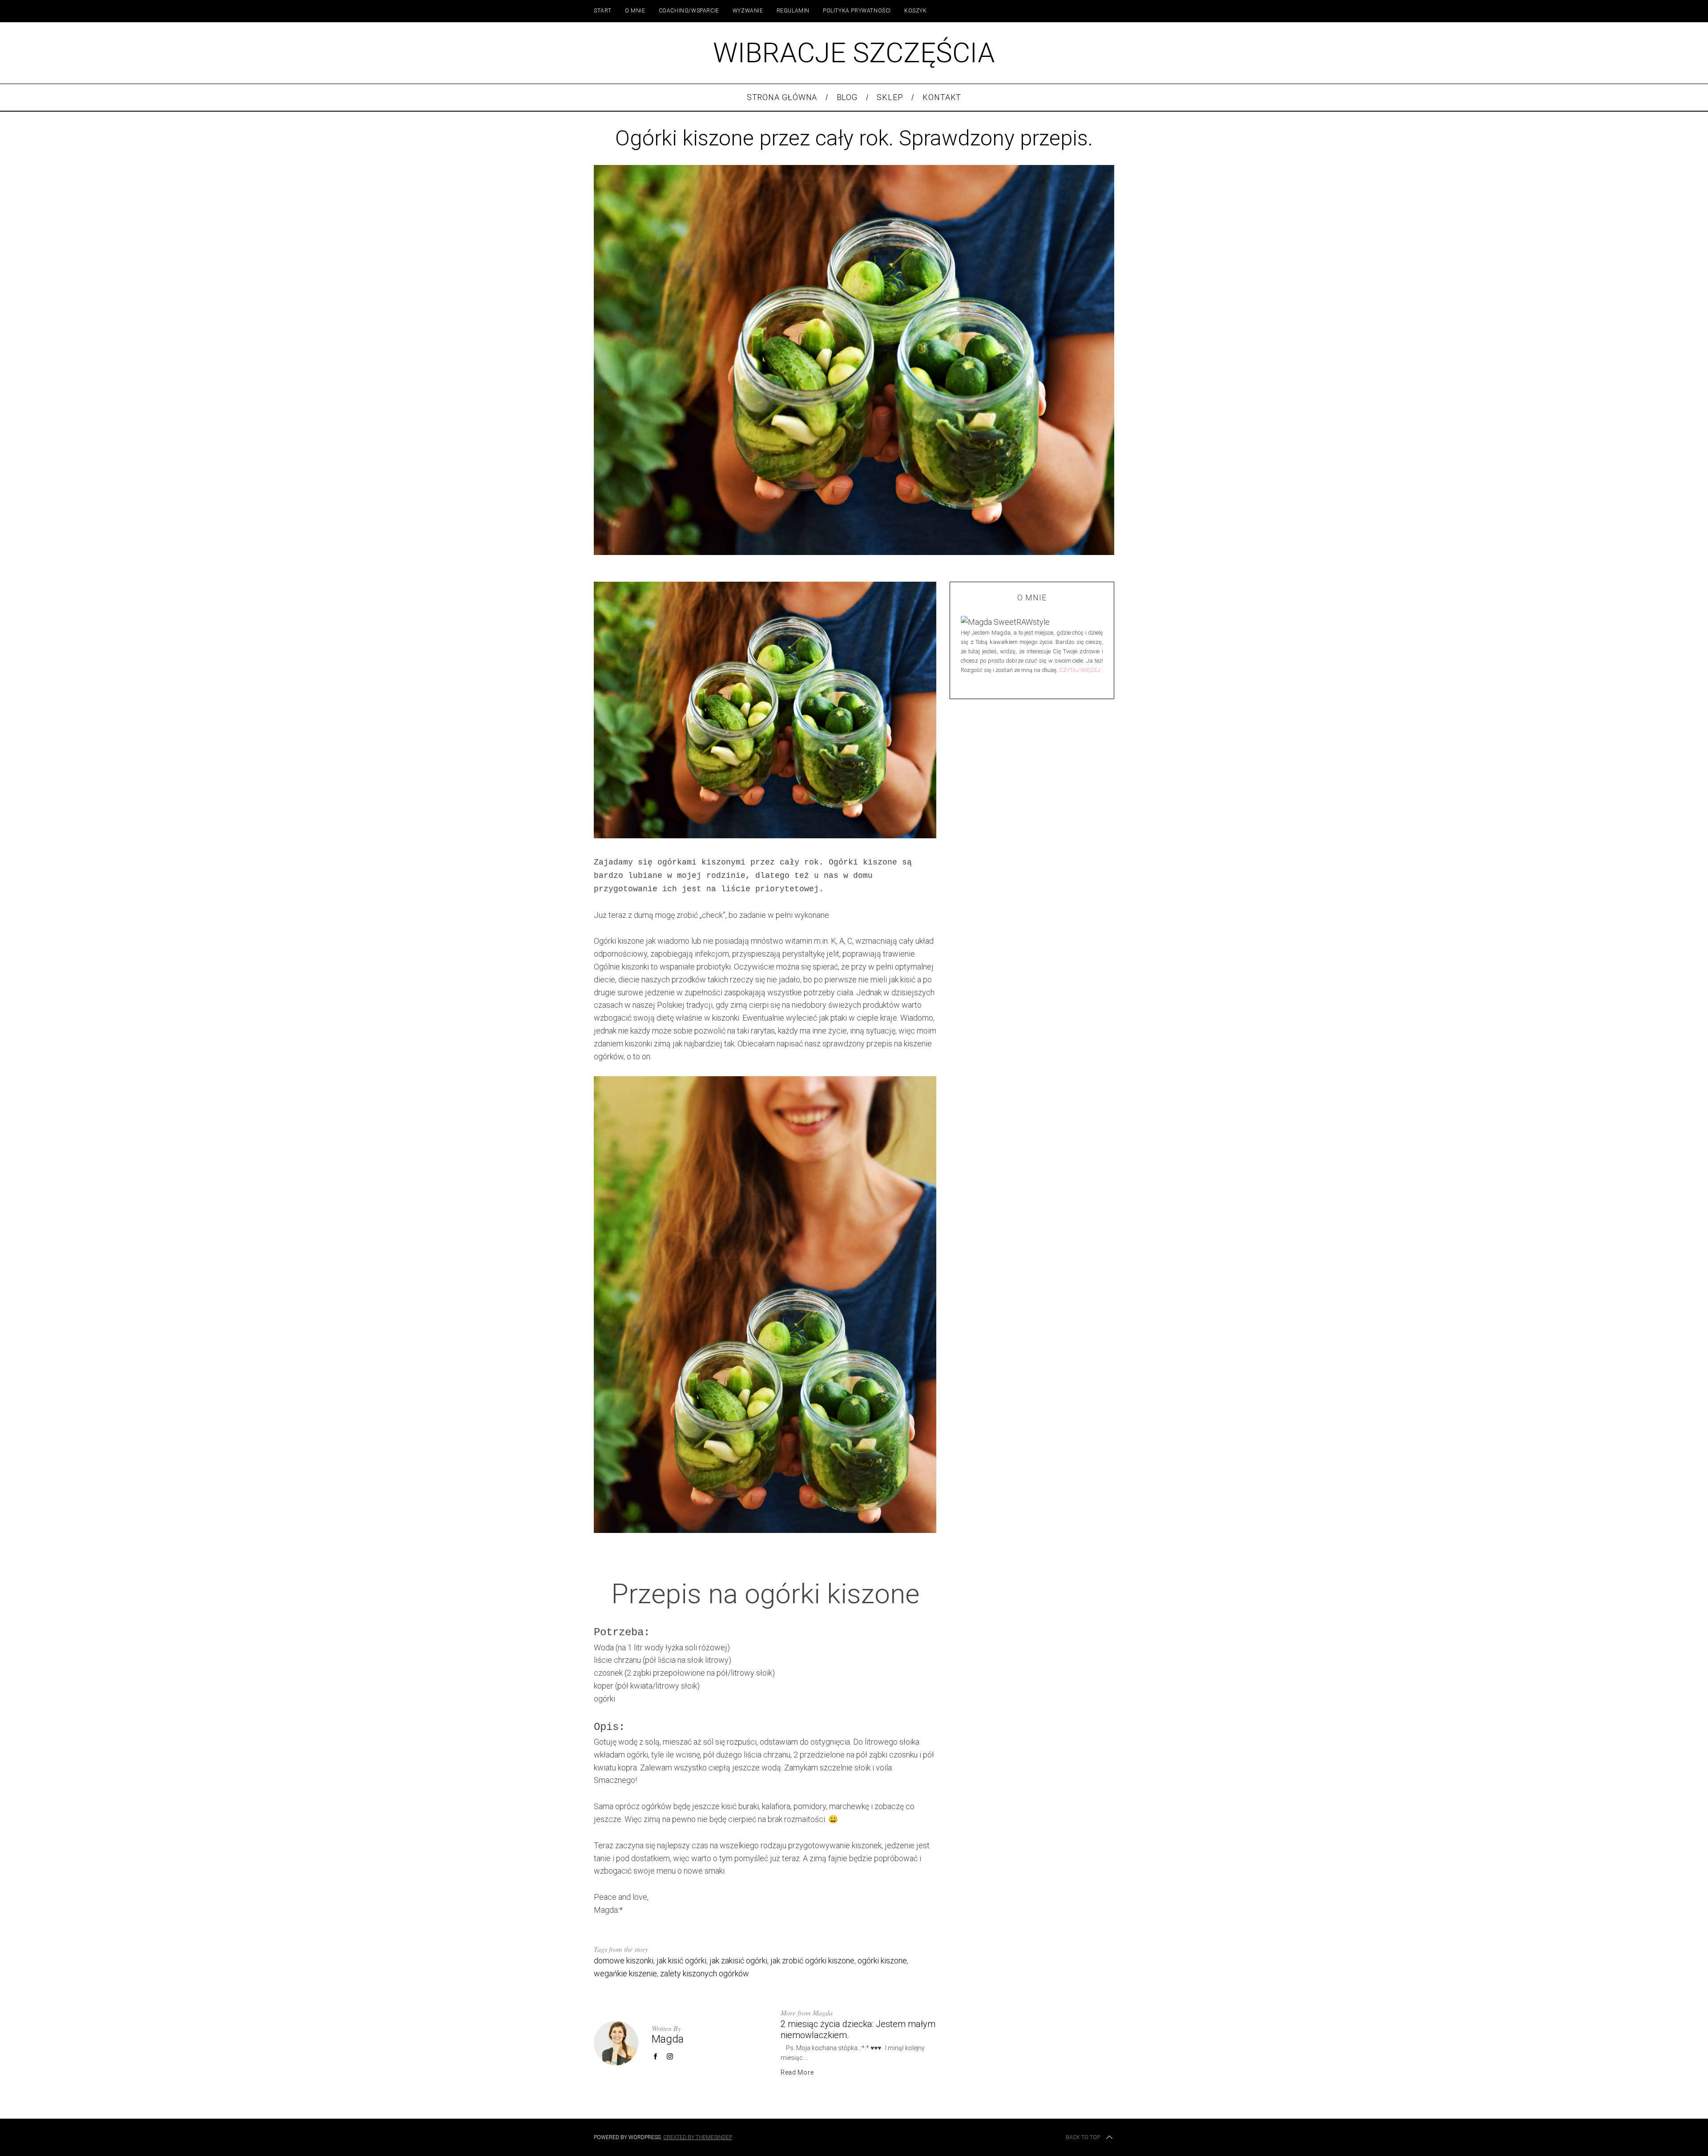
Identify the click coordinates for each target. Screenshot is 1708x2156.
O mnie (635, 11)
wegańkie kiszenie (625, 1973)
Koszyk (916, 11)
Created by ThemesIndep (698, 2137)
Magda (668, 2039)
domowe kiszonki (624, 1961)
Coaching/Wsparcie (689, 11)
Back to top (1083, 2137)
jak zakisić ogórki (738, 1961)
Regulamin (793, 11)
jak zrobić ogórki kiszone (812, 1961)
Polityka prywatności (857, 11)
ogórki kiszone (882, 1961)
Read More (797, 2072)
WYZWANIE (748, 11)
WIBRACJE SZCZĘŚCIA (854, 53)
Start (603, 11)
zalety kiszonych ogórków (705, 1973)
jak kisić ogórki (681, 1961)
